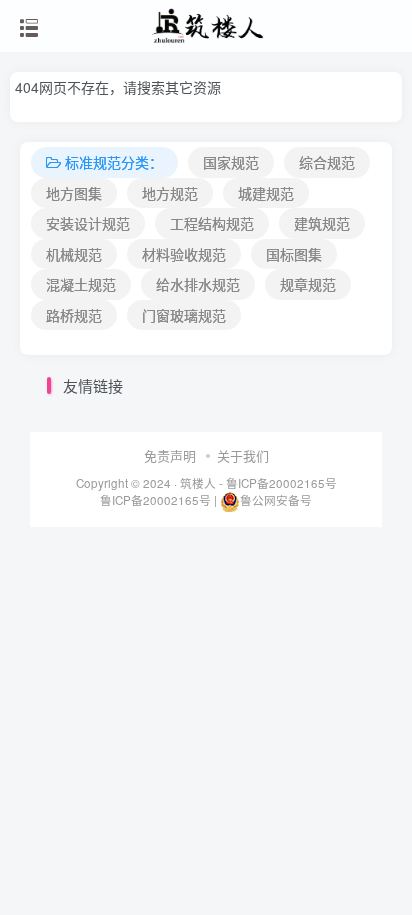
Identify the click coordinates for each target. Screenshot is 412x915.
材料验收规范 (184, 254)
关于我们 (243, 455)
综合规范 (327, 162)
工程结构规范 (212, 223)
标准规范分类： (114, 162)
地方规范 (170, 193)
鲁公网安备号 (276, 500)
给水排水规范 (198, 284)
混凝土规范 (81, 284)
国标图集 (294, 254)
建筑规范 (322, 223)
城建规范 (266, 193)
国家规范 (231, 162)
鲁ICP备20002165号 (280, 483)
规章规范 (308, 284)
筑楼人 (198, 483)
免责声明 (170, 455)
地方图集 (74, 193)
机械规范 (74, 254)
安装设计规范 (88, 223)
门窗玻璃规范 (184, 315)
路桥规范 (74, 315)
